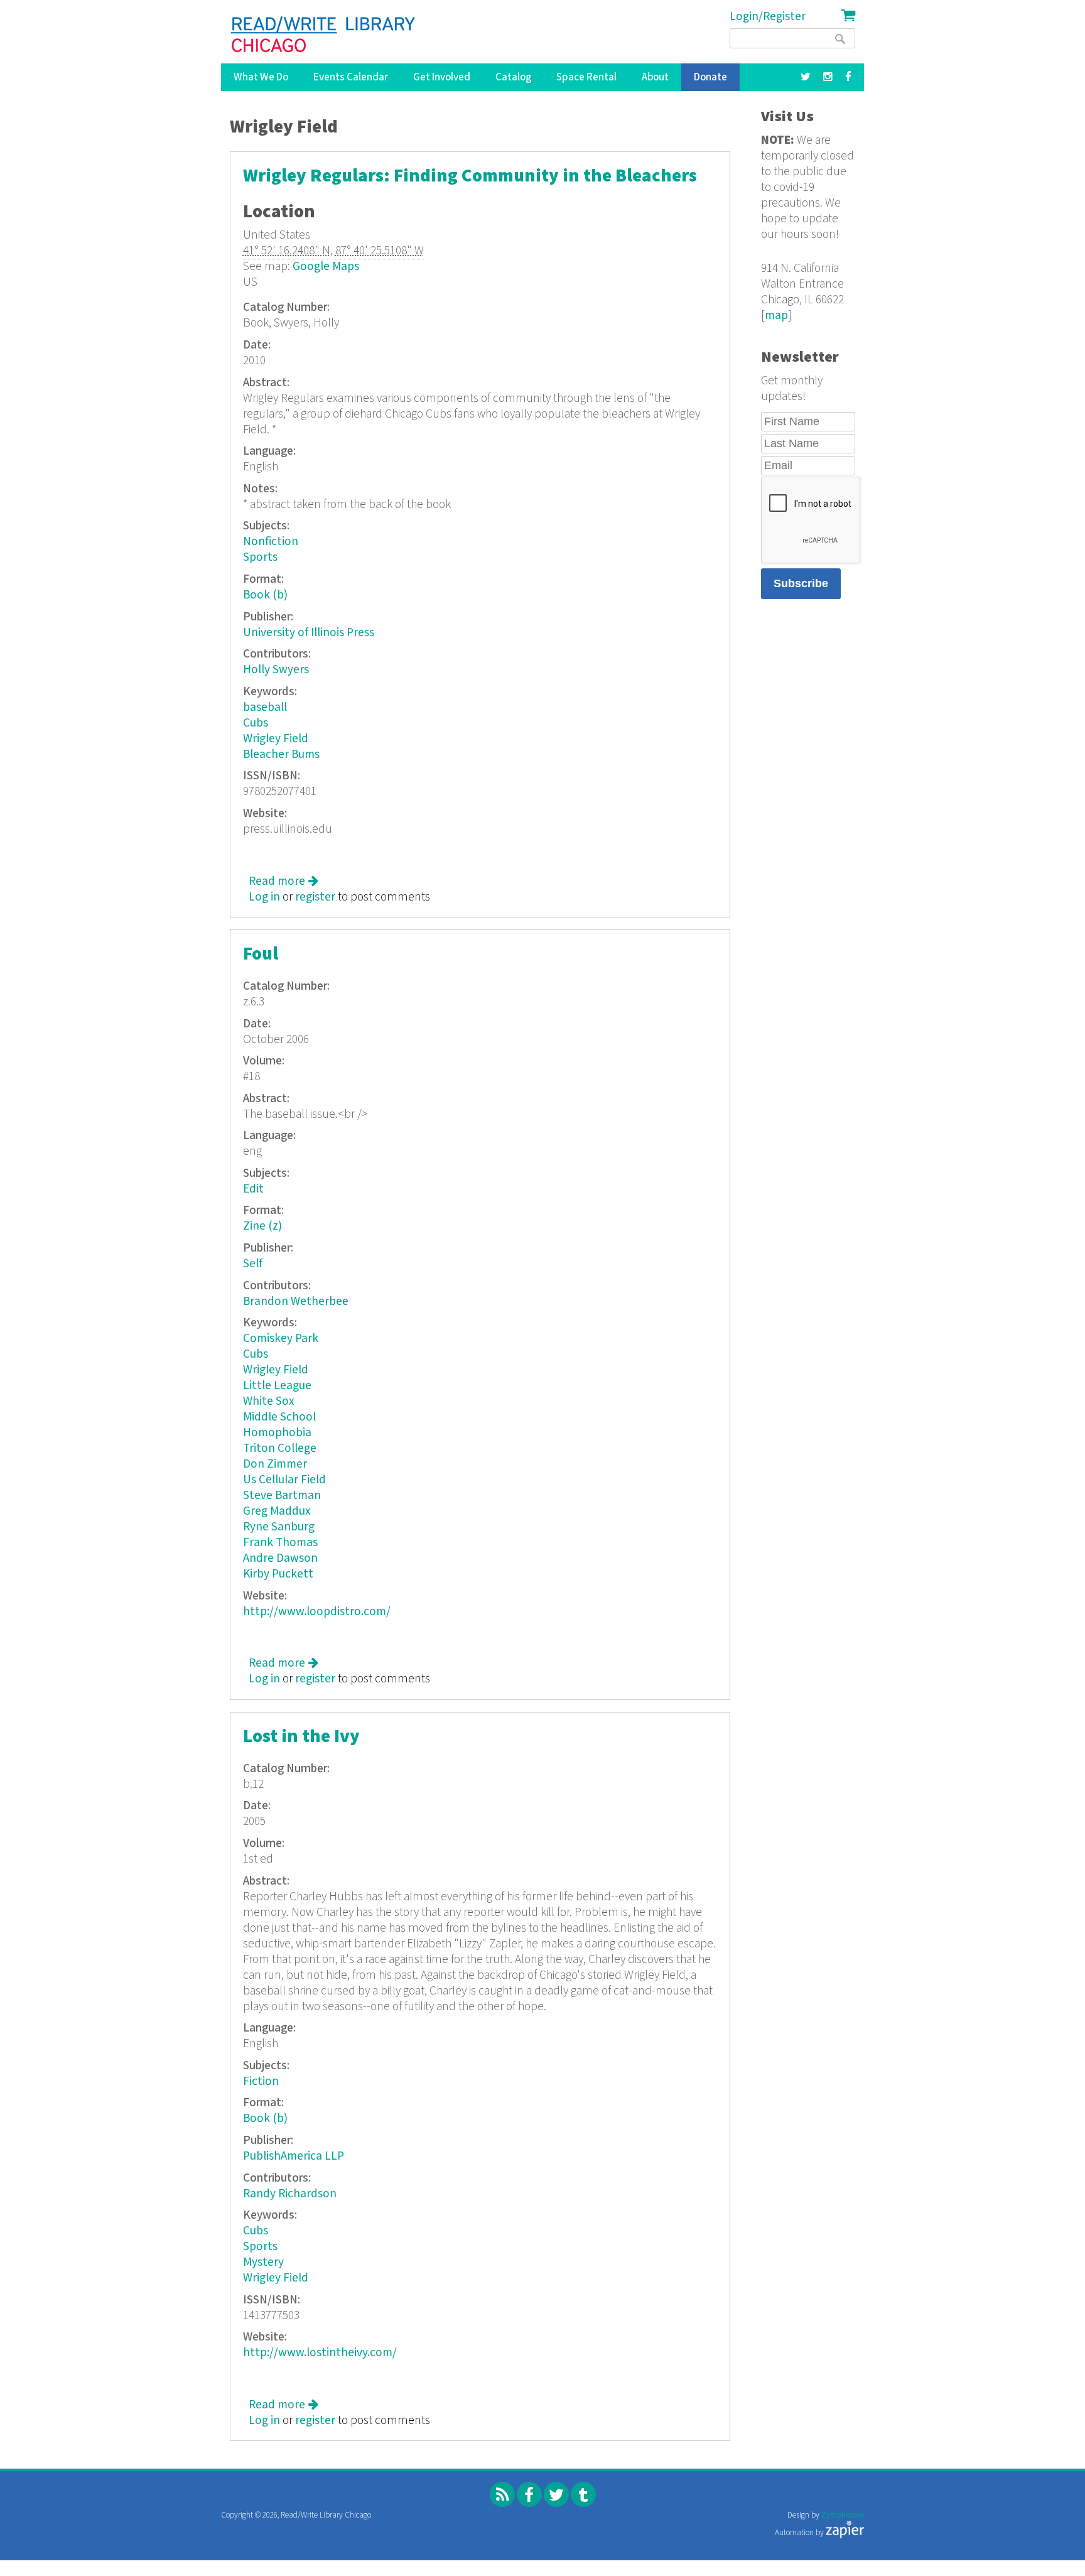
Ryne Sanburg (279, 1527)
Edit (253, 1189)
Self (253, 1264)
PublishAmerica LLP (294, 2156)
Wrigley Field (276, 739)
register (315, 897)
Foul (261, 954)
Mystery (263, 2262)
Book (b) (265, 595)
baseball (265, 707)
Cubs (256, 723)
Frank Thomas (280, 1543)
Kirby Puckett (278, 1574)
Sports (260, 557)
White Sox (269, 1401)
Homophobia (277, 1433)
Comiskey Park (281, 1339)
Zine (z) (262, 1226)
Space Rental (586, 77)
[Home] (324, 35)
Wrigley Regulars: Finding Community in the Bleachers (470, 176)
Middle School (279, 1417)
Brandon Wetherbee (296, 1302)
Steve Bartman (282, 1496)
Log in (264, 897)
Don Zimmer (275, 1464)
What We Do (261, 77)
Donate (710, 77)
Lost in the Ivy (301, 1737)
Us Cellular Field (284, 1480)
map (776, 316)
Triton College (280, 1448)
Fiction (261, 2081)
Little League (277, 1386)
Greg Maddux (277, 1511)
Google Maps (326, 267)
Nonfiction (271, 542)
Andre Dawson (280, 1558)
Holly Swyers (276, 670)
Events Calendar (351, 77)
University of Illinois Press (309, 633)
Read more (283, 881)
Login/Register (768, 17)
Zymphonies (843, 2515)
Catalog (513, 77)
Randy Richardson (290, 2194)
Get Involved (442, 77)
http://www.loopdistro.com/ (317, 1612)
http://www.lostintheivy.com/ (320, 2353)
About (655, 77)
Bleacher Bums (281, 755)
